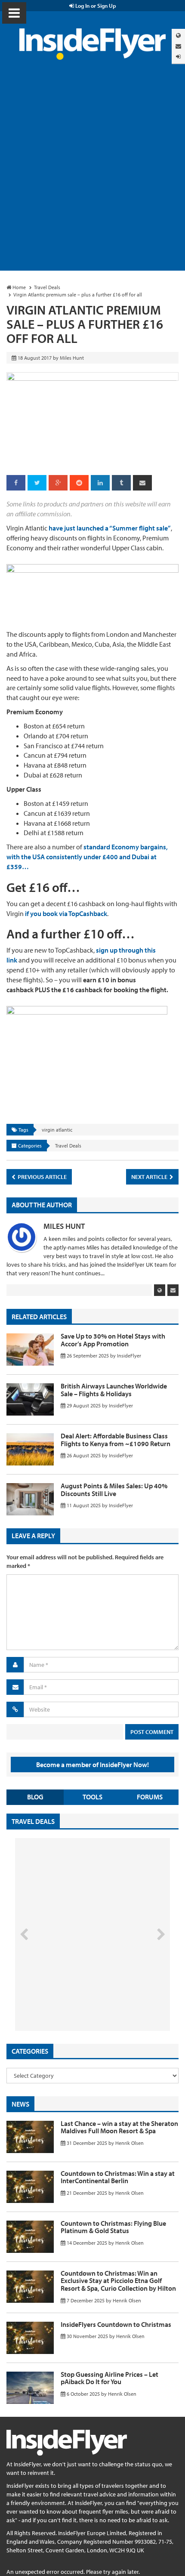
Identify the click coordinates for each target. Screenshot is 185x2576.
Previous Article (42, 1177)
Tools (92, 1797)
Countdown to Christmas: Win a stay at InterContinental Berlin (118, 2177)
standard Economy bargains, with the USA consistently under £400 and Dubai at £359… (87, 857)
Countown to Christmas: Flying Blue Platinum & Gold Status (113, 2227)
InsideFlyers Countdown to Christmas (116, 2324)
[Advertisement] (92, 174)
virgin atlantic (57, 1130)
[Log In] (178, 57)
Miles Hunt (64, 1226)
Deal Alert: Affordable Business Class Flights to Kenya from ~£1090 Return (116, 1440)
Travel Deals (68, 1146)
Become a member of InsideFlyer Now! (92, 1765)
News (20, 2104)
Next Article (150, 1177)
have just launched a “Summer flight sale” (110, 528)
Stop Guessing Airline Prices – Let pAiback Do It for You (109, 2378)
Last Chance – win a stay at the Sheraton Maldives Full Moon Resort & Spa (119, 2127)
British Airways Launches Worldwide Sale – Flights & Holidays (114, 1390)
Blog (35, 1797)
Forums (150, 1797)
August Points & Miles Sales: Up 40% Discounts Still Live (114, 1490)
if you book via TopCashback (66, 913)
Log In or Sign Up (95, 6)
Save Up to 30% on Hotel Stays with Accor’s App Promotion (113, 1340)
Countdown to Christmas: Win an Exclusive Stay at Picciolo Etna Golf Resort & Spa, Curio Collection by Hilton (118, 2281)
